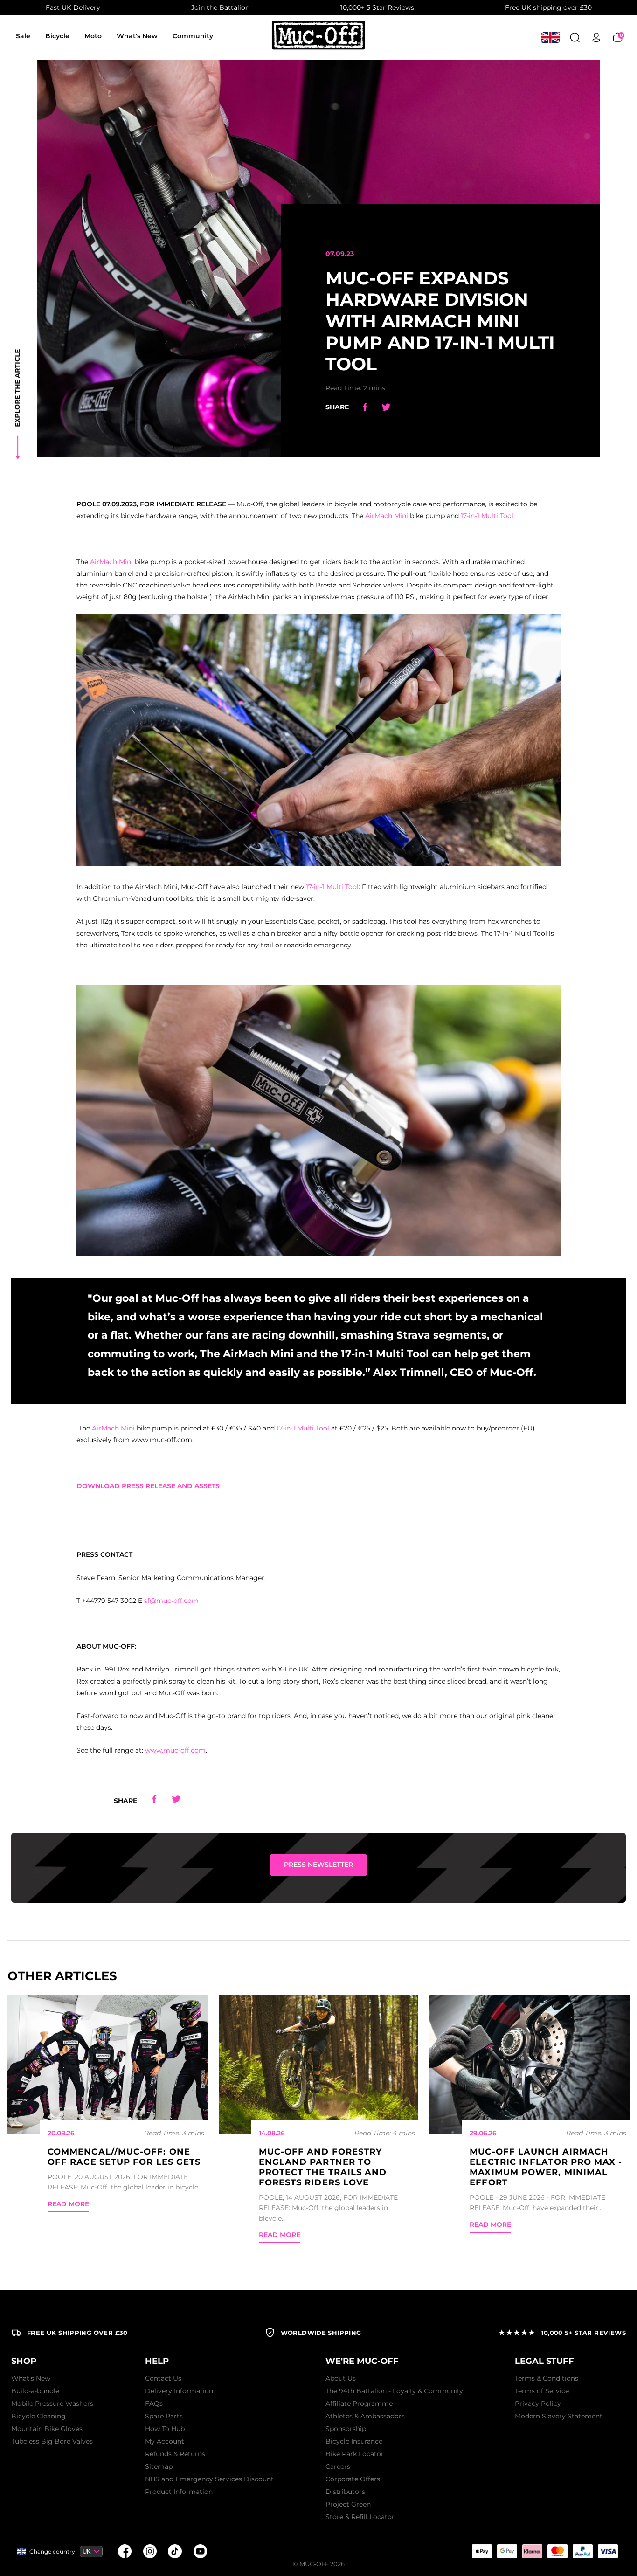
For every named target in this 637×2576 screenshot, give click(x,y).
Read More (68, 2204)
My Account (165, 2441)
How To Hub (165, 2429)
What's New (137, 36)
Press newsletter (318, 1865)
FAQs (154, 2403)
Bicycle (57, 36)
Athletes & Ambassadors (365, 2416)
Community (193, 36)
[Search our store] (575, 37)
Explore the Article (17, 388)
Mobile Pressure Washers (52, 2403)
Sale (23, 36)
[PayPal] (582, 2551)
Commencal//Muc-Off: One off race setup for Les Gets (124, 2157)
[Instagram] (150, 2551)
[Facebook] (125, 2551)
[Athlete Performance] (557, 2551)
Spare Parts (164, 2416)
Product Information (179, 2492)
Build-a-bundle (35, 2391)
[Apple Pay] (482, 2551)
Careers (338, 2466)
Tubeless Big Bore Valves (52, 2441)
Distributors (345, 2492)
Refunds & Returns (175, 2454)
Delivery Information (179, 2391)
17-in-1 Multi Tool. (488, 516)
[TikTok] (175, 2551)
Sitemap (159, 2466)
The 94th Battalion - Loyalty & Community (394, 2391)
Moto (93, 36)
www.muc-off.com (175, 1750)
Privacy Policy (538, 2403)
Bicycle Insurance (354, 2441)
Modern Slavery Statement (559, 2416)
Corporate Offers (353, 2479)
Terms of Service (542, 2391)
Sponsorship (346, 2429)
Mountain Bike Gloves (47, 2429)
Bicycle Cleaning (38, 2416)
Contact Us (163, 2378)
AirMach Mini (387, 516)
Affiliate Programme (359, 2403)
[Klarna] (532, 2551)
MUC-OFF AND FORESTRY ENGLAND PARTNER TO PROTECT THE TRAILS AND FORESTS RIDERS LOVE (323, 2167)
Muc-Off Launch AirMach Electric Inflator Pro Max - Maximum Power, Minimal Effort (546, 2167)
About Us (341, 2378)
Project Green (348, 2504)
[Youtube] (200, 2551)
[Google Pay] (507, 2551)
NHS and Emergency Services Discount (209, 2479)
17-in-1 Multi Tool (332, 887)
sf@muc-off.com (171, 1601)
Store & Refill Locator (360, 2517)
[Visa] (608, 2551)
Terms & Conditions (547, 2378)
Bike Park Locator (355, 2454)
